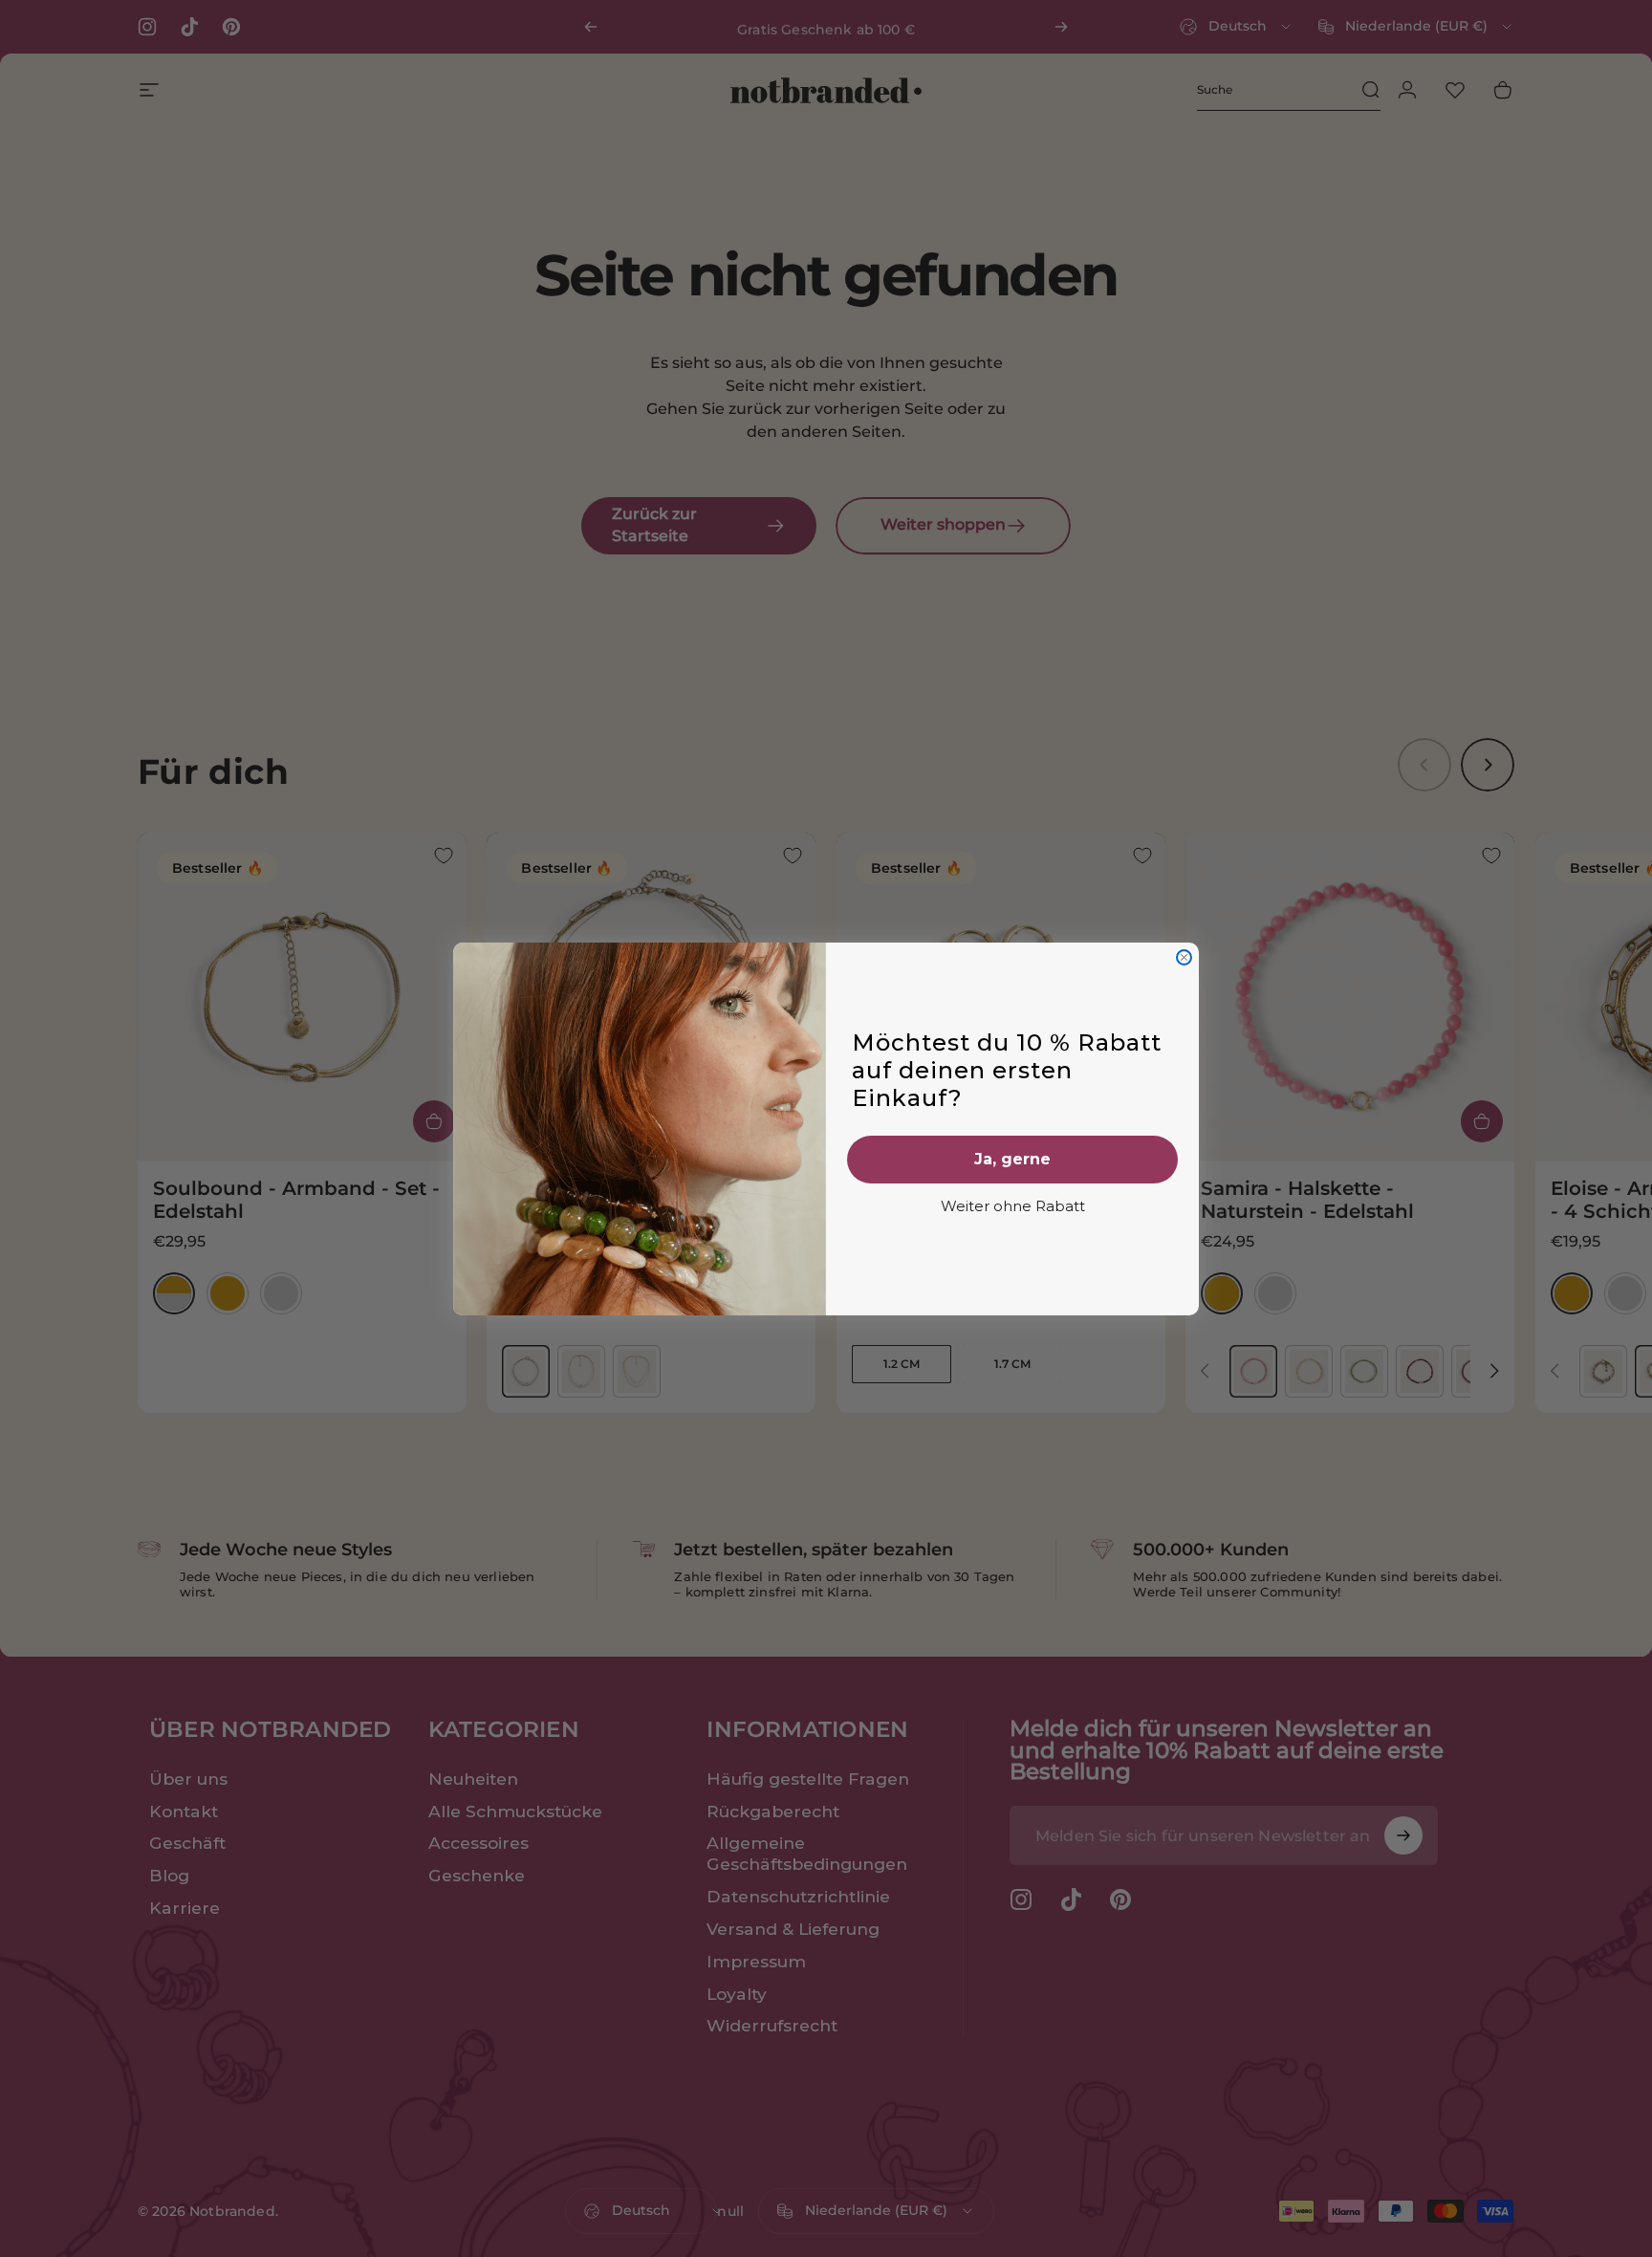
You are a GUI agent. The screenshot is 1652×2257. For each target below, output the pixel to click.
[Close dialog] (1184, 957)
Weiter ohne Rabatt (1013, 1206)
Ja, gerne (1012, 1159)
